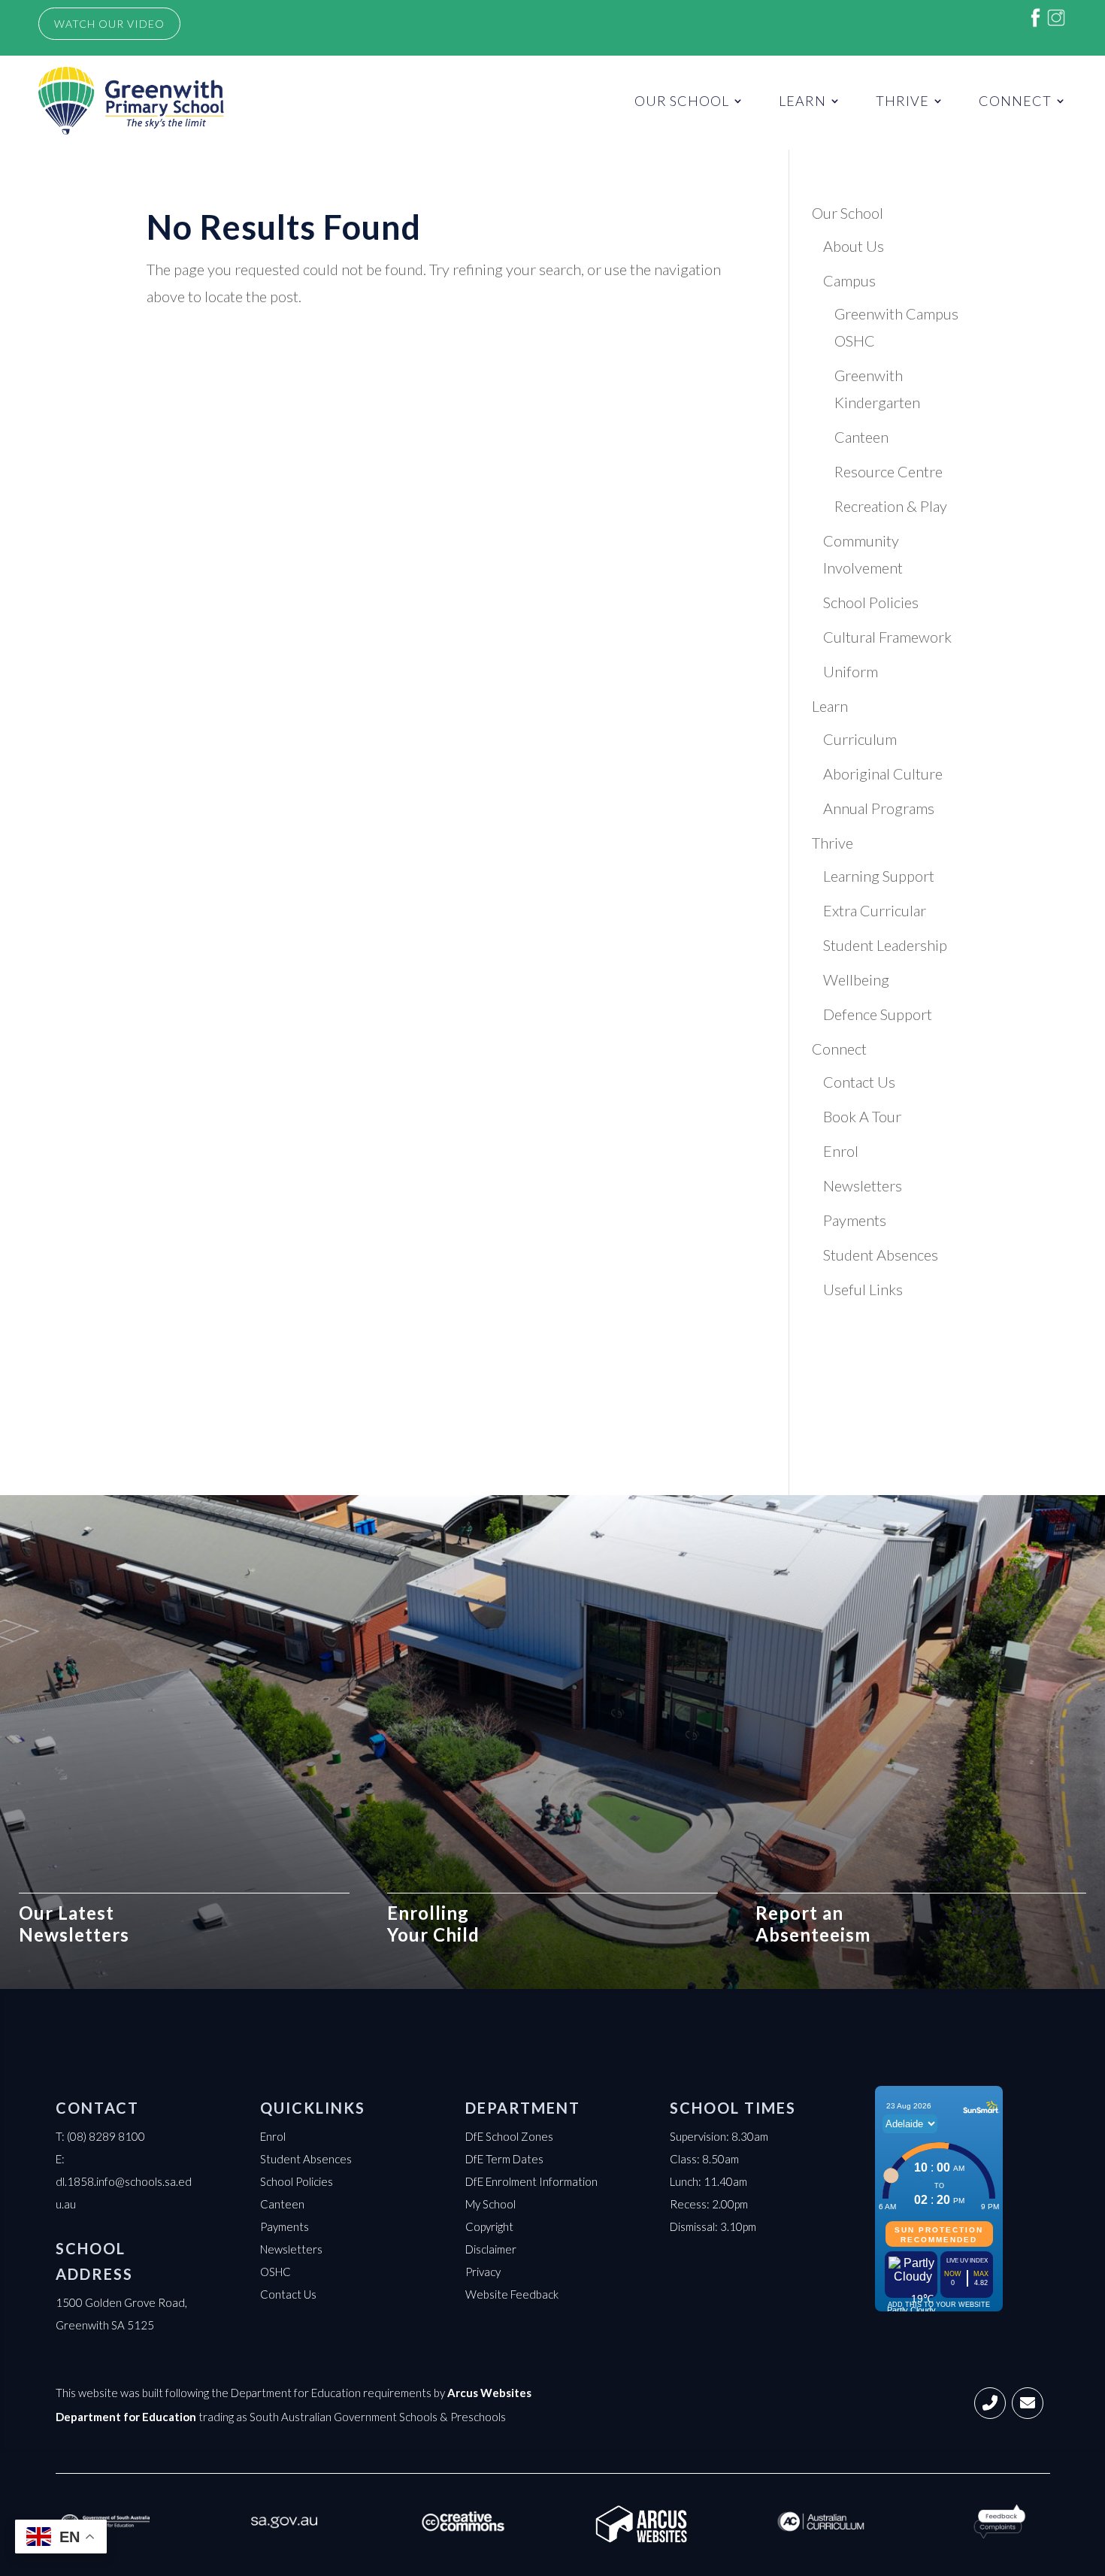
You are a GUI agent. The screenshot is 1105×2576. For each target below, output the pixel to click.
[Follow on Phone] (990, 2403)
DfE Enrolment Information (531, 2181)
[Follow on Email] (1028, 2403)
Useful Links (863, 1289)
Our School (682, 101)
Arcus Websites (489, 2393)
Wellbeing (856, 979)
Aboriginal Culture (883, 773)
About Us (854, 246)
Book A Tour (862, 1116)
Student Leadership (885, 945)
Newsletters (863, 1185)
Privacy (483, 2272)
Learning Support (879, 876)
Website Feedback (512, 2294)
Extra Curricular (875, 910)
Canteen (861, 437)
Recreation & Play (891, 506)
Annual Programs (879, 808)
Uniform (851, 671)
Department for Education (126, 2417)
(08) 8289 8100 (106, 2136)
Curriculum (860, 739)
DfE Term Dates (504, 2159)
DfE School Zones (509, 2136)
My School (490, 2204)
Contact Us (859, 1082)
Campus (849, 280)
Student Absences (881, 1255)
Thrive (902, 101)
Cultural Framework (887, 637)
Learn (802, 101)
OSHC (275, 2272)
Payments (855, 1220)
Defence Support (878, 1014)
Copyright (489, 2226)
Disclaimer (491, 2249)
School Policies (871, 602)
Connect (1015, 101)
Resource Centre (889, 471)
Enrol (841, 1151)
